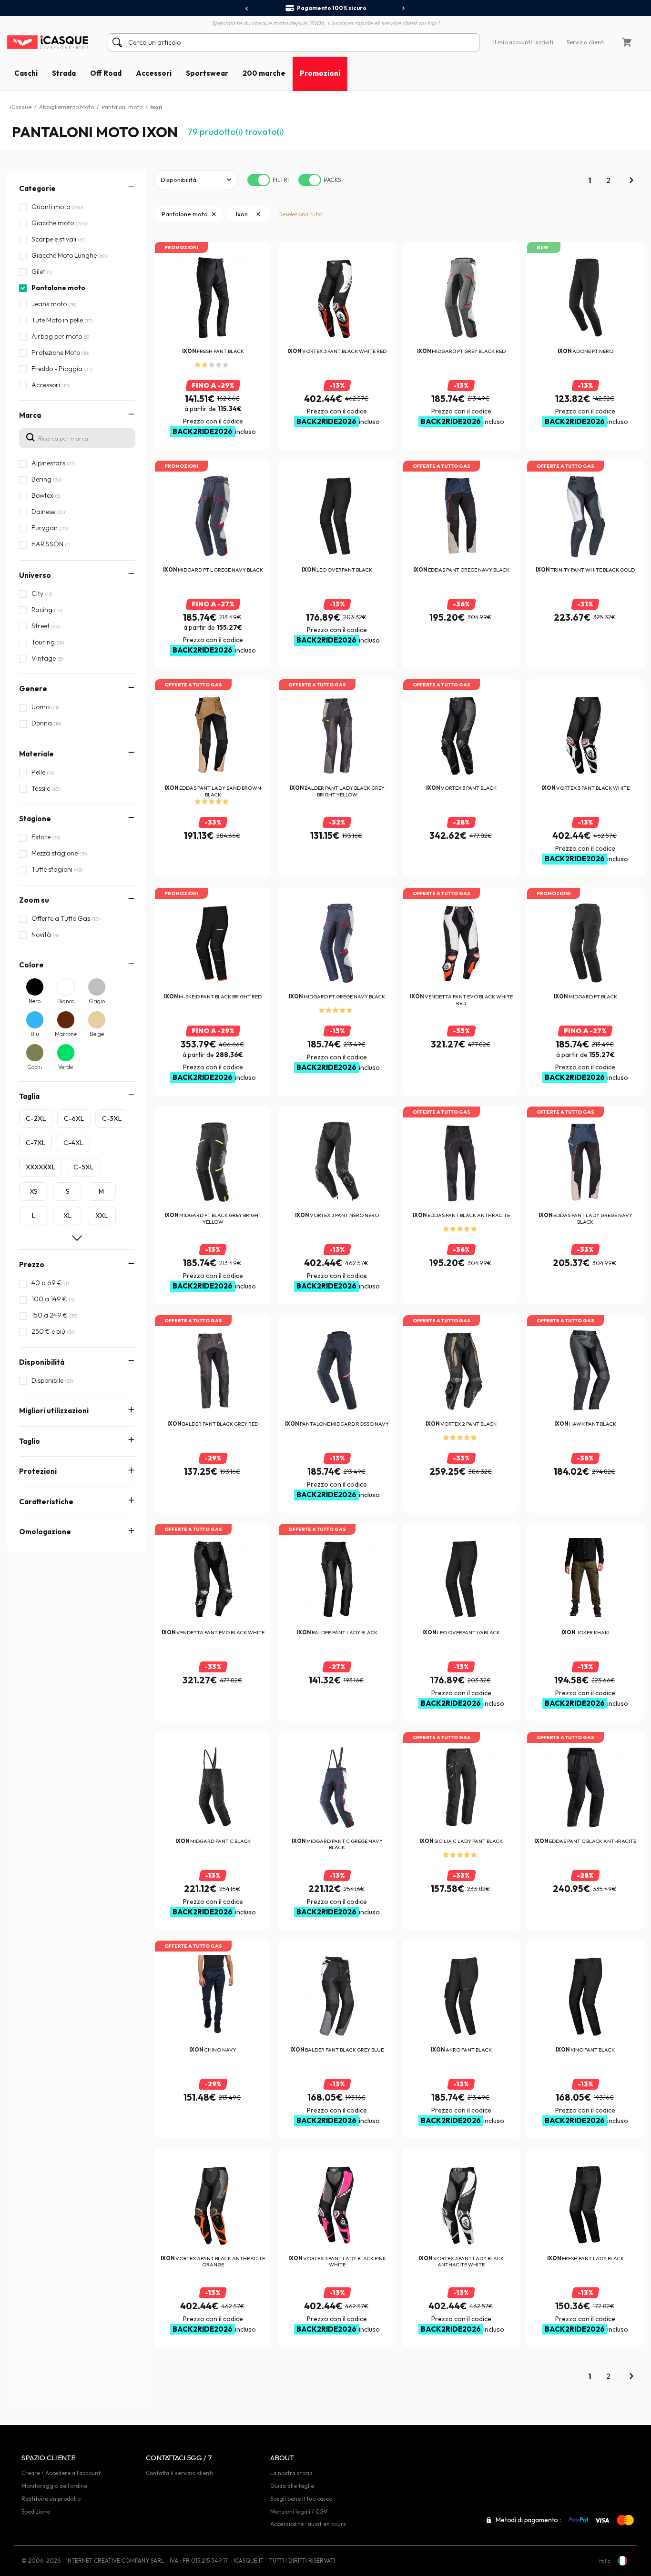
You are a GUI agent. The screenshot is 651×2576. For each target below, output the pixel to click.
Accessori (154, 73)
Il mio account (512, 42)
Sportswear (207, 73)
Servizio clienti (586, 42)
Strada (64, 73)
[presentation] (247, 9)
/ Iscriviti (542, 42)
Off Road (106, 73)
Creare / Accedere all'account (61, 2473)
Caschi (26, 73)
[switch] (259, 180)
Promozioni (320, 73)
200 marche (264, 73)
